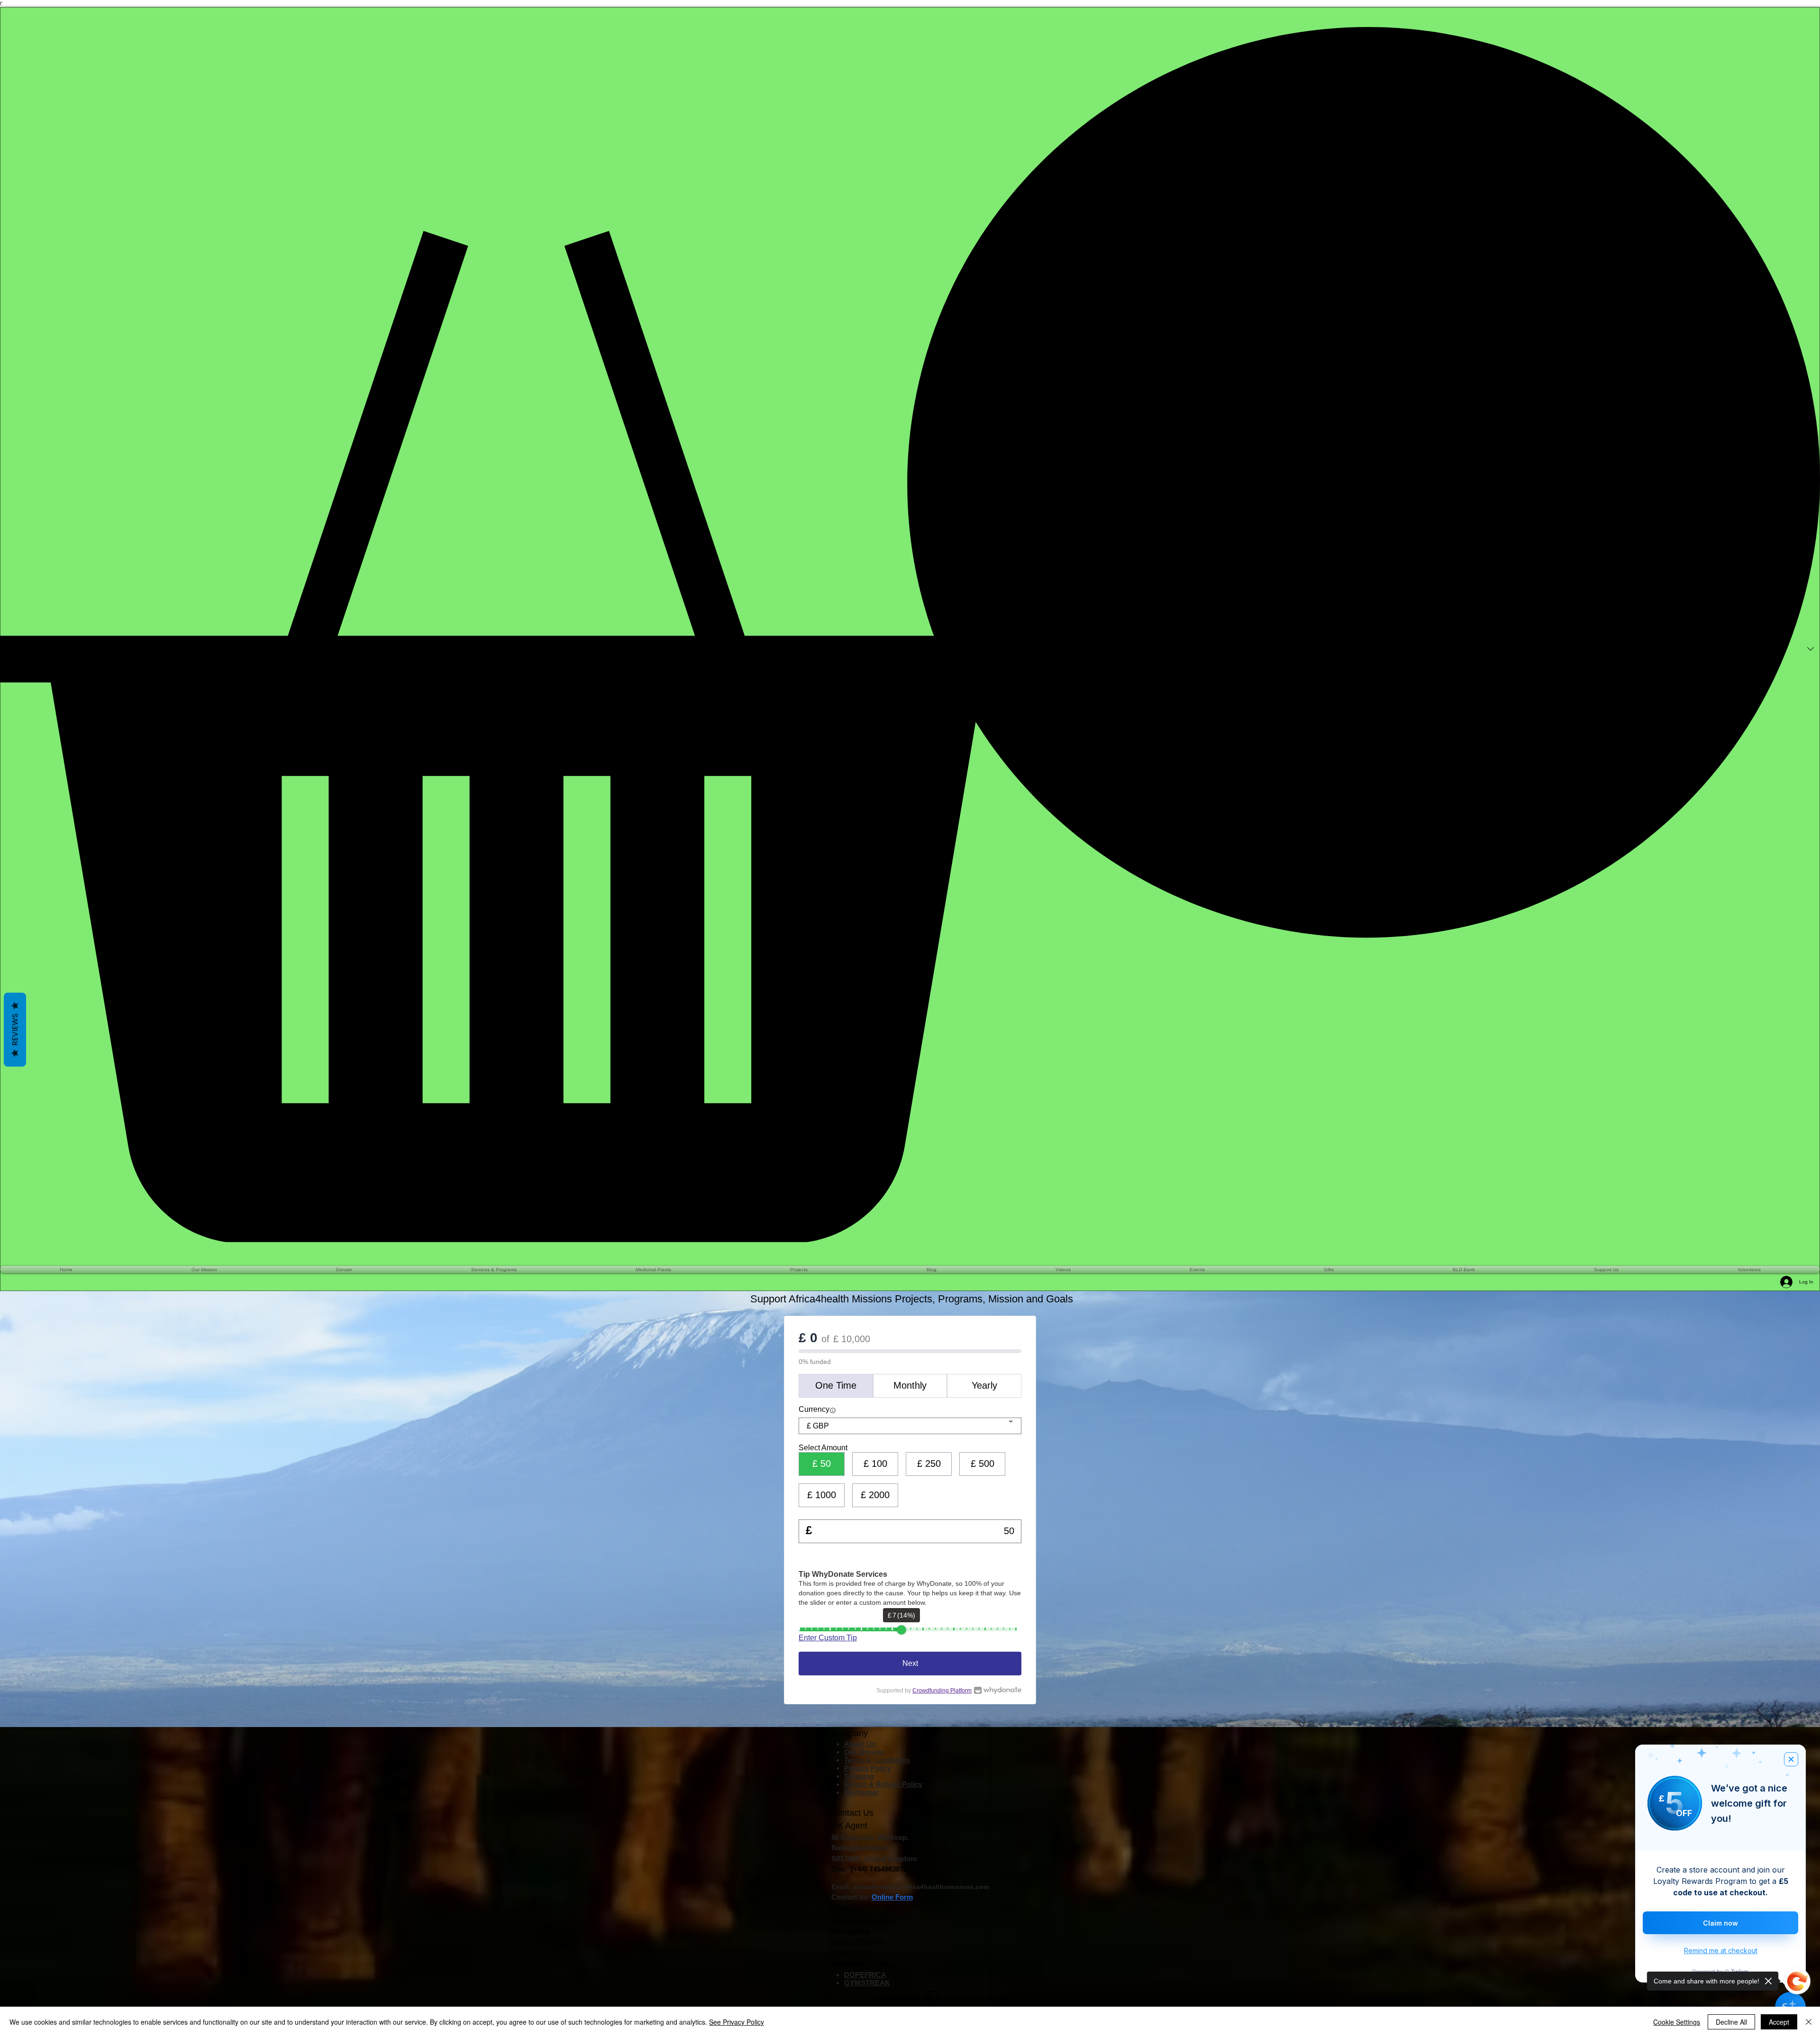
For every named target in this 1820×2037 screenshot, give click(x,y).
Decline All (1731, 2022)
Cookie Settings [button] (1677, 2022)
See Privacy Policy (737, 2022)
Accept (1779, 2022)
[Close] (1809, 2022)
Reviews (15, 1030)
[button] (910, 635)
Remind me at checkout (1721, 1951)
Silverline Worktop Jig (139, 1977)
